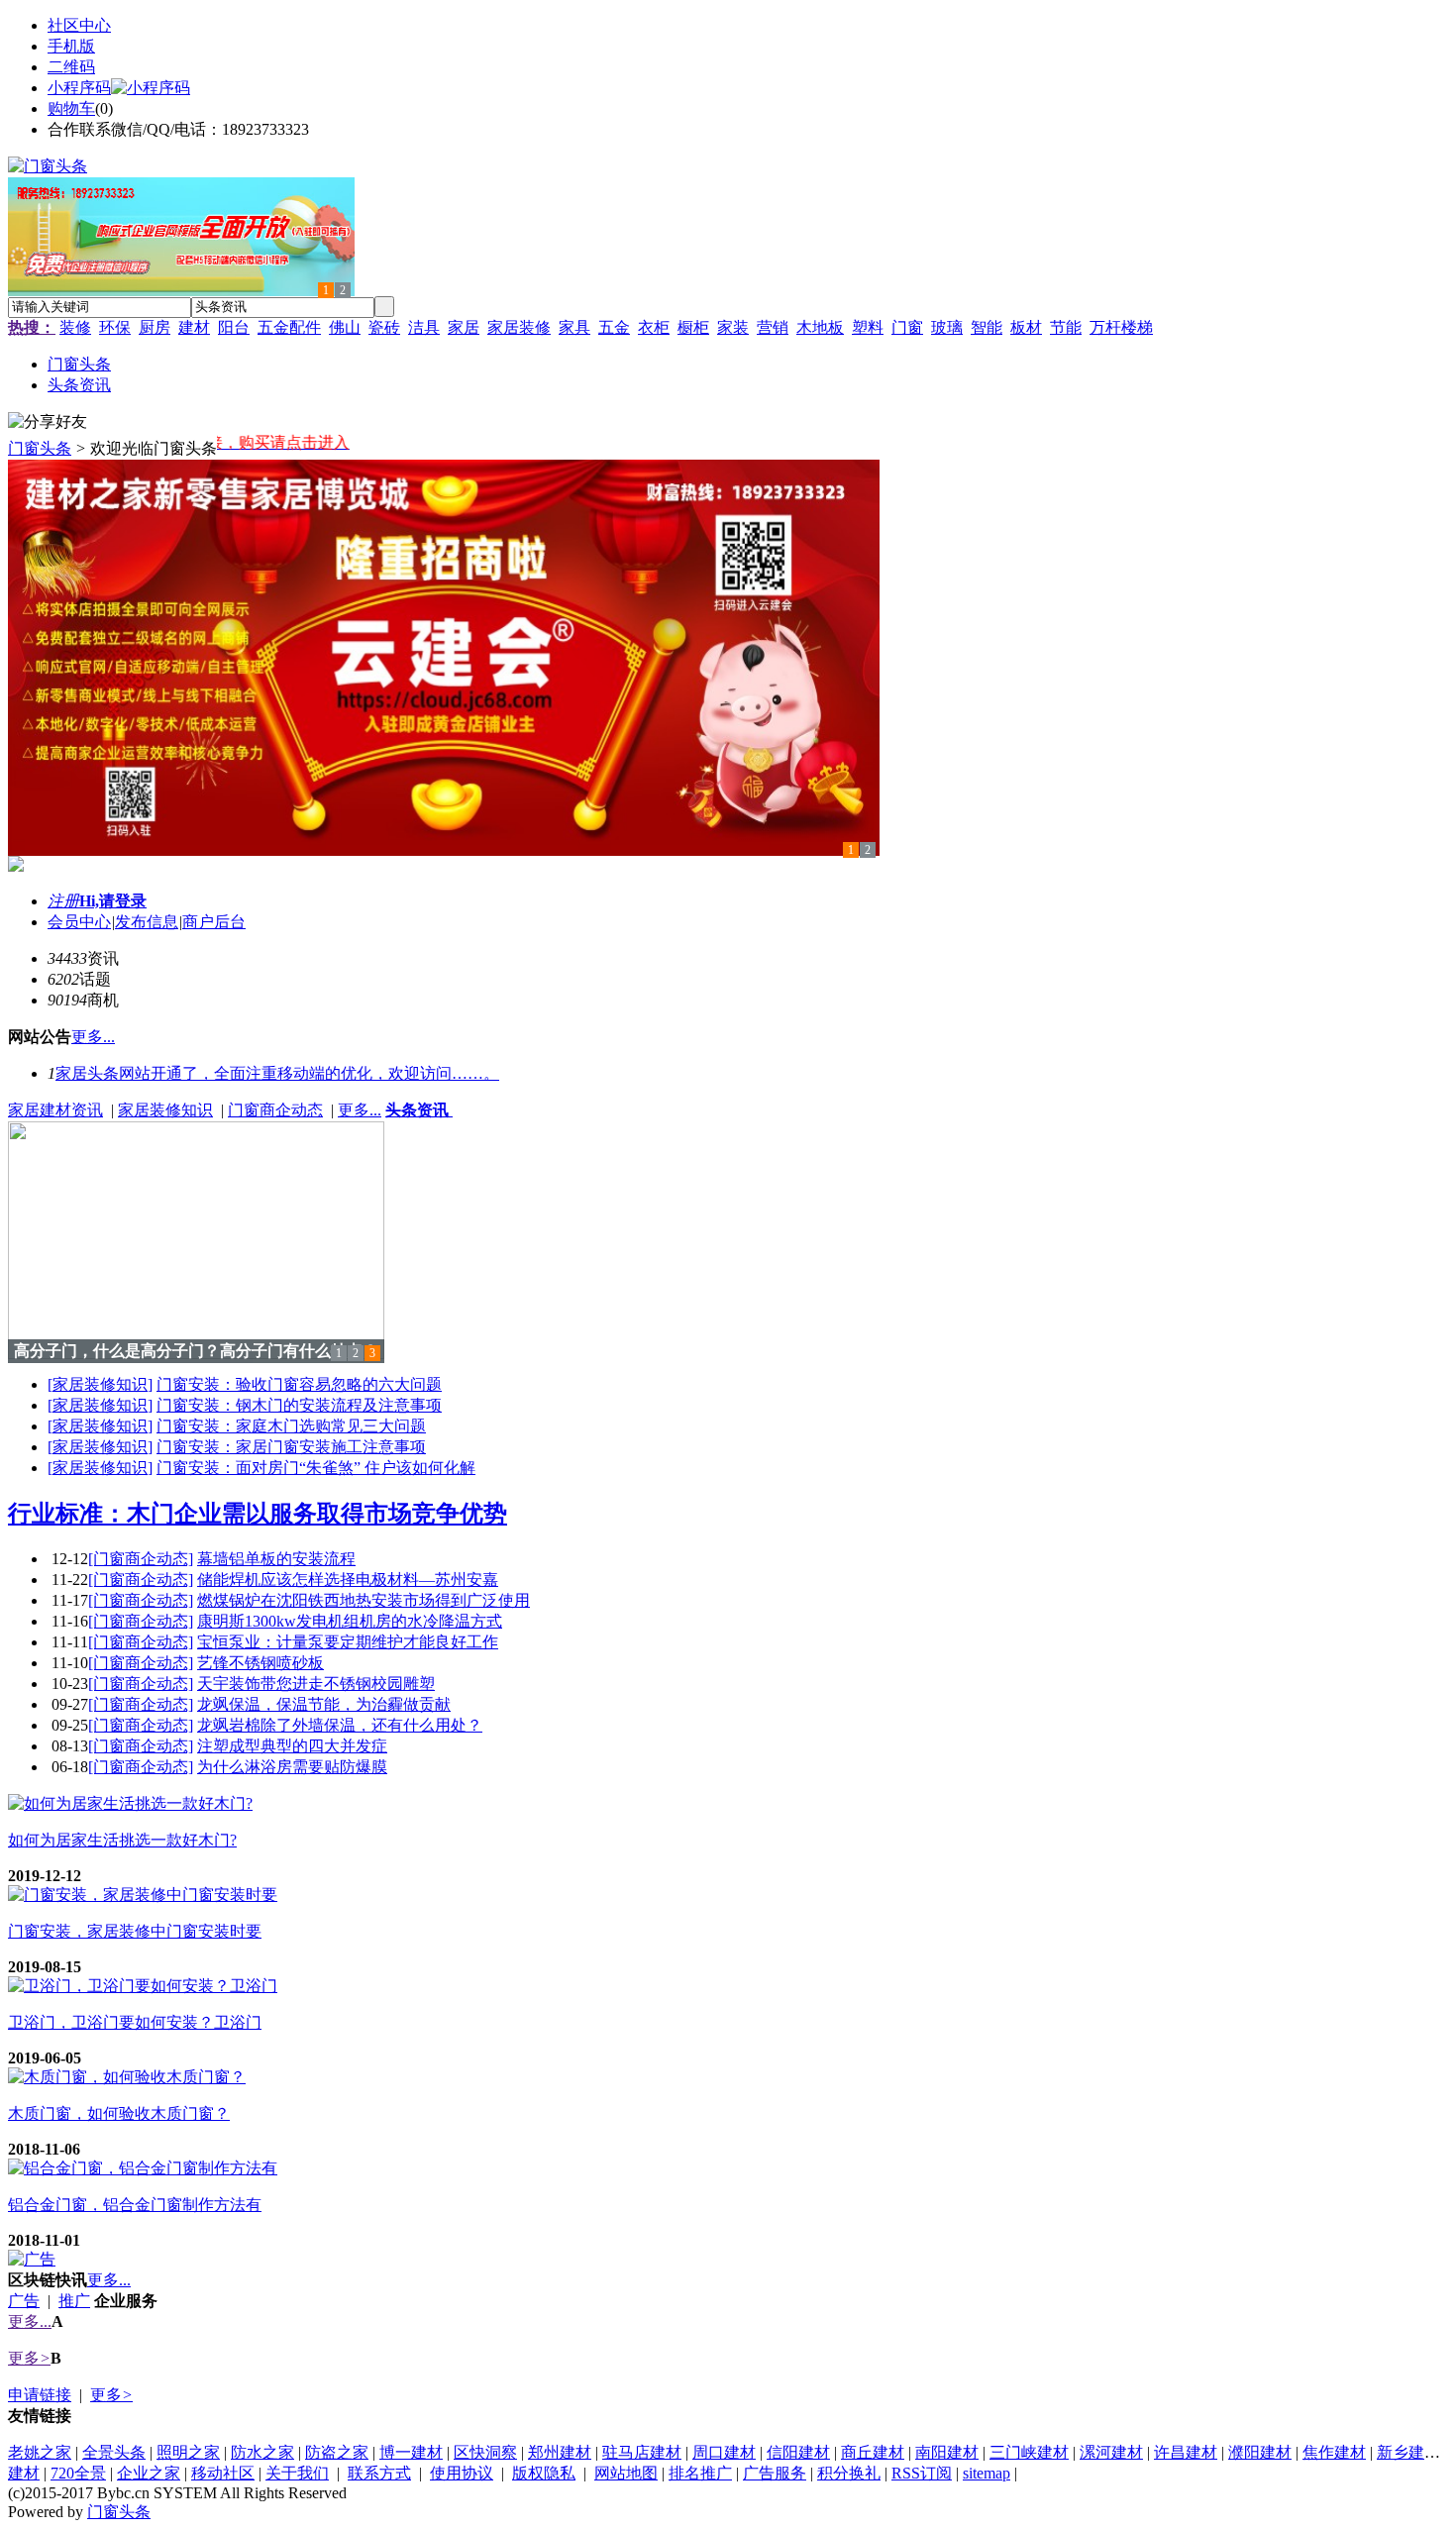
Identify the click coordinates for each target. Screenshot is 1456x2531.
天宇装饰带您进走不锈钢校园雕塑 (316, 1684)
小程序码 (79, 88)
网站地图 (626, 2473)
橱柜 (693, 327)
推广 (74, 2301)
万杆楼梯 (1121, 327)
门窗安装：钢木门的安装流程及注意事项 (299, 1405)
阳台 (234, 327)
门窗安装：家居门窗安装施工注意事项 (291, 1447)
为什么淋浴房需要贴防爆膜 (292, 1767)
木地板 (820, 327)
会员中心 (79, 922)
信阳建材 (798, 2452)
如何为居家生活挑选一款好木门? (122, 1840)
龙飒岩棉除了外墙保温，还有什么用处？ (340, 1725)
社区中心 (79, 25)
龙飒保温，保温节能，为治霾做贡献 (324, 1704)
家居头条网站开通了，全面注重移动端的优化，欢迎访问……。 (277, 1073)
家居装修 (519, 327)
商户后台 (214, 922)
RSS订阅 (922, 2473)
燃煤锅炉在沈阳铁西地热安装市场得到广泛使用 (364, 1600)
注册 (63, 901)
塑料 (868, 327)
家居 (464, 327)
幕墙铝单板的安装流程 (276, 1559)
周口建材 (724, 2452)
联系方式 (379, 2473)
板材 (1026, 327)
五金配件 (289, 327)
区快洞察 (485, 2452)
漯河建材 (1111, 2452)
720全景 (78, 2473)
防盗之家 (337, 2452)
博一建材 (411, 2452)
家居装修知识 (165, 1110)
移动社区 (223, 2473)
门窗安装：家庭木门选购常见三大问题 (291, 1426)
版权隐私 (544, 2473)
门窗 (907, 327)
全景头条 (114, 2452)
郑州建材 (560, 2452)
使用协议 (462, 2473)
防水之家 (262, 2452)
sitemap (987, 2473)
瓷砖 (384, 327)
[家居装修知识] (100, 1384)
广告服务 (775, 2473)
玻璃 (947, 327)
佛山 (345, 327)
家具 (574, 327)
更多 (29, 2358)
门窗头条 (40, 448)
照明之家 (188, 2452)
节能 (1066, 327)
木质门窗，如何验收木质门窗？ (119, 2113)
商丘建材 (873, 2452)
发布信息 (147, 922)
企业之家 (149, 2473)
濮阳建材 (1260, 2452)
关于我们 (297, 2473)
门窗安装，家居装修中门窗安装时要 (135, 1931)
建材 (194, 327)
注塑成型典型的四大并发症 (292, 1746)
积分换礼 (849, 2473)
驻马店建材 (642, 2452)
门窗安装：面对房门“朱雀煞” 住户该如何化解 (316, 1468)
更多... (360, 1110)
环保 (115, 327)
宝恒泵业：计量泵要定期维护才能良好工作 (348, 1642)
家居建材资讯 (55, 1110)
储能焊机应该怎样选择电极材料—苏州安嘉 (348, 1580)
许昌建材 (1186, 2452)
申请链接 (40, 2395)
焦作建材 (1334, 2452)
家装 (733, 327)
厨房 (155, 327)
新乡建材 (1408, 2452)
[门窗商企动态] (141, 1559)
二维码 (71, 67)
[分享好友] (48, 422)
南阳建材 (947, 2452)
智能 (987, 327)
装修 (75, 327)
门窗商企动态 (275, 1110)
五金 (614, 327)
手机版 (71, 46)
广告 (24, 2301)
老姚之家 (40, 2452)
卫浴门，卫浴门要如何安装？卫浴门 (135, 2022)
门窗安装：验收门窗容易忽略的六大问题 (299, 1384)
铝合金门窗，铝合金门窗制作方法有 (135, 2205)
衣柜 (654, 327)
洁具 (424, 327)
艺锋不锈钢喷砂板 (260, 1663)
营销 (773, 327)
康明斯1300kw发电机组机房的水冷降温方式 (350, 1621)
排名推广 (700, 2473)
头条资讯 (419, 1110)
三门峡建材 (1029, 2452)
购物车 (71, 108)
